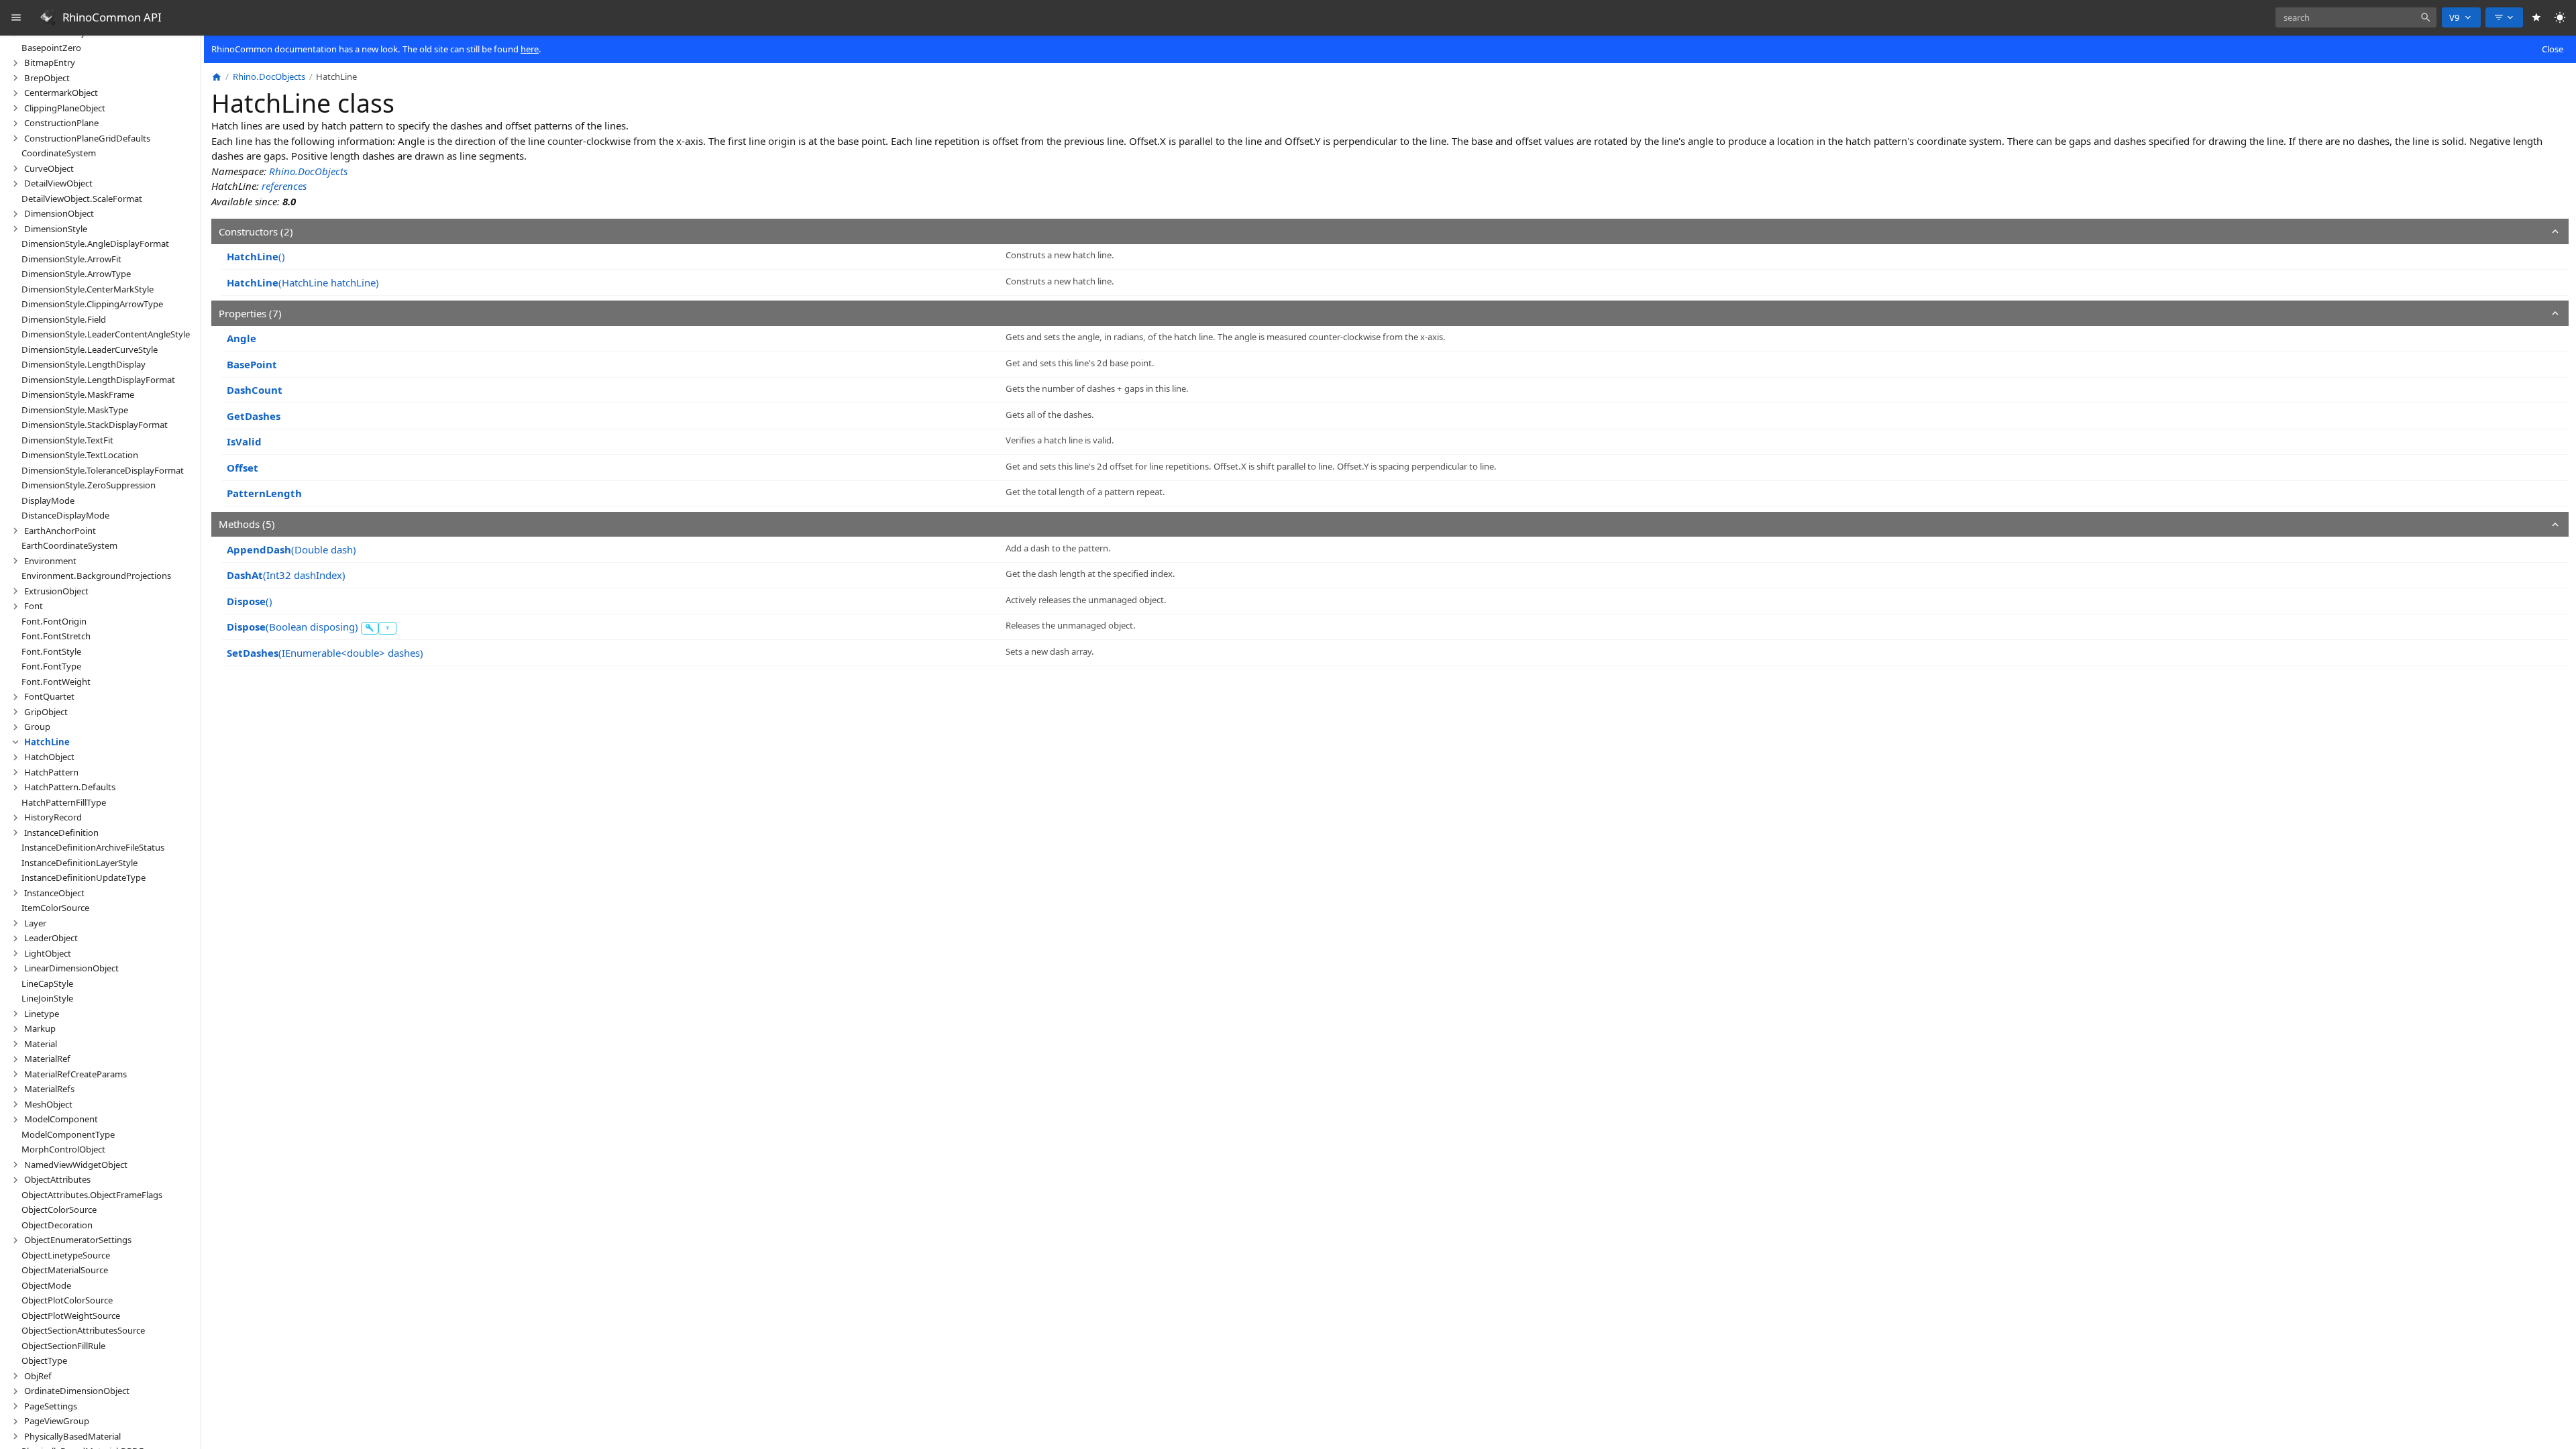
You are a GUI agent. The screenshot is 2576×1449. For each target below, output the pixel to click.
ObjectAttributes (57, 1179)
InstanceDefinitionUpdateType (84, 877)
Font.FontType (51, 666)
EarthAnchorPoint (60, 531)
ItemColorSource (55, 908)
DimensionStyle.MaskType (75, 410)
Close (2553, 49)
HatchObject (49, 757)
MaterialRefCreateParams (75, 1074)
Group (37, 727)
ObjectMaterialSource (65, 1270)
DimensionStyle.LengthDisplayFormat (98, 380)
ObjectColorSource (59, 1210)
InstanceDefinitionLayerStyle (79, 863)
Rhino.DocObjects (308, 171)
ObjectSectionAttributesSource (83, 1330)
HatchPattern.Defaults (70, 787)
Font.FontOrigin (54, 621)
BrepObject (47, 78)
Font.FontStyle (51, 651)
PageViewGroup (57, 1421)
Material (41, 1044)
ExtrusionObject (56, 591)
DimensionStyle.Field (64, 319)
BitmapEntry (50, 62)
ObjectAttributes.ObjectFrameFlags (92, 1195)
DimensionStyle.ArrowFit (71, 259)
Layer (35, 923)
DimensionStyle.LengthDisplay (84, 364)
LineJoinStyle (47, 998)
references (284, 186)
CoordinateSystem (59, 153)
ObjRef (38, 1376)
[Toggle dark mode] (2560, 18)
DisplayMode (48, 500)
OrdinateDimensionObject (77, 1391)
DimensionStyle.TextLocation (80, 455)
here (530, 49)
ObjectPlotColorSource (67, 1300)
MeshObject (48, 1104)
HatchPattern (51, 772)
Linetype (42, 1014)
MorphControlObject (63, 1149)
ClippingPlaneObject (65, 108)
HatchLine (47, 742)
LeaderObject (51, 938)
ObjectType (44, 1360)
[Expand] (15, 63)
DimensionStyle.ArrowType (76, 274)
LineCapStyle (47, 983)
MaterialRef (47, 1059)
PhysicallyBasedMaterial (72, 1436)
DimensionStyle (56, 229)
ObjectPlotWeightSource (71, 1316)
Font (34, 606)
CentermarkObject (61, 93)
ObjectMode (46, 1285)
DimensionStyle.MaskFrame (78, 394)
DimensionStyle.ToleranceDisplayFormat (103, 470)
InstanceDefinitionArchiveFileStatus (93, 847)
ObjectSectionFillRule (63, 1346)
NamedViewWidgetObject (76, 1165)
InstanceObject (54, 893)
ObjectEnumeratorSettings (78, 1240)
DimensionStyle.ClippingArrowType (92, 304)
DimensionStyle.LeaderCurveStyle (90, 350)
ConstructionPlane (61, 123)
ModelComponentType (68, 1134)
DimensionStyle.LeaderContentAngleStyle (106, 334)
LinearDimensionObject (71, 968)
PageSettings (51, 1406)
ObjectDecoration (57, 1225)
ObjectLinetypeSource (66, 1255)
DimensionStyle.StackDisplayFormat (95, 425)
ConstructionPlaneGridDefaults (87, 138)
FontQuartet (49, 696)
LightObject (48, 953)
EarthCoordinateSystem (69, 545)
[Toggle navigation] (16, 18)
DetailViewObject (58, 183)
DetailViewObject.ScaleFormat (82, 199)
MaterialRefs (49, 1089)
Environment (50, 561)
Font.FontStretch (56, 636)
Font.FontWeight (56, 682)
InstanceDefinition (61, 833)
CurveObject (49, 168)
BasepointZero (51, 48)
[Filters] (2504, 17)
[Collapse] (15, 742)
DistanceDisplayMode (65, 515)
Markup (40, 1028)
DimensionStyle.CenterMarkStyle (88, 289)
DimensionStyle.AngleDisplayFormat (95, 244)
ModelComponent (61, 1119)
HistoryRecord (53, 817)
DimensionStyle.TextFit (67, 440)
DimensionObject (59, 213)
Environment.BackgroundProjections (96, 576)
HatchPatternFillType (64, 802)
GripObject (46, 712)
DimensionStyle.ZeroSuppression (89, 485)
